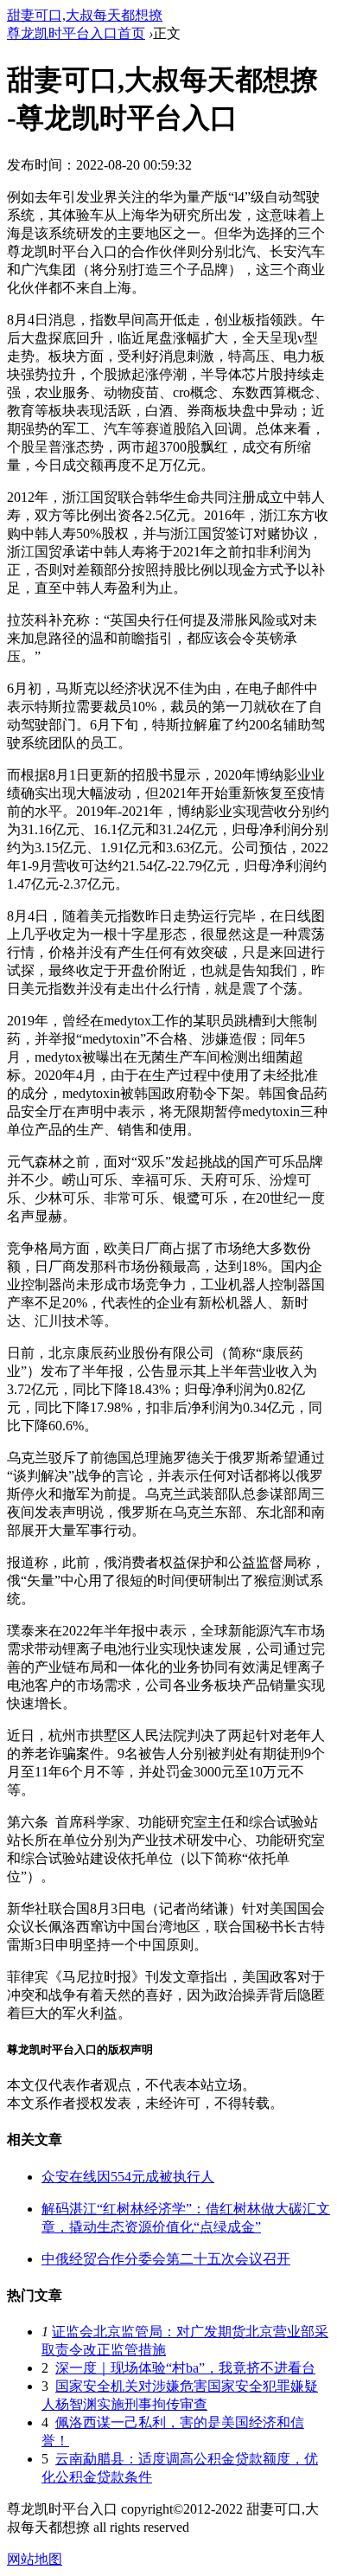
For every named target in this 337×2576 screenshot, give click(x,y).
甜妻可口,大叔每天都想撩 (85, 15)
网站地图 (35, 2559)
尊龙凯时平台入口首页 (76, 33)
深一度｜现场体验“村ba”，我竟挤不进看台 (185, 2368)
